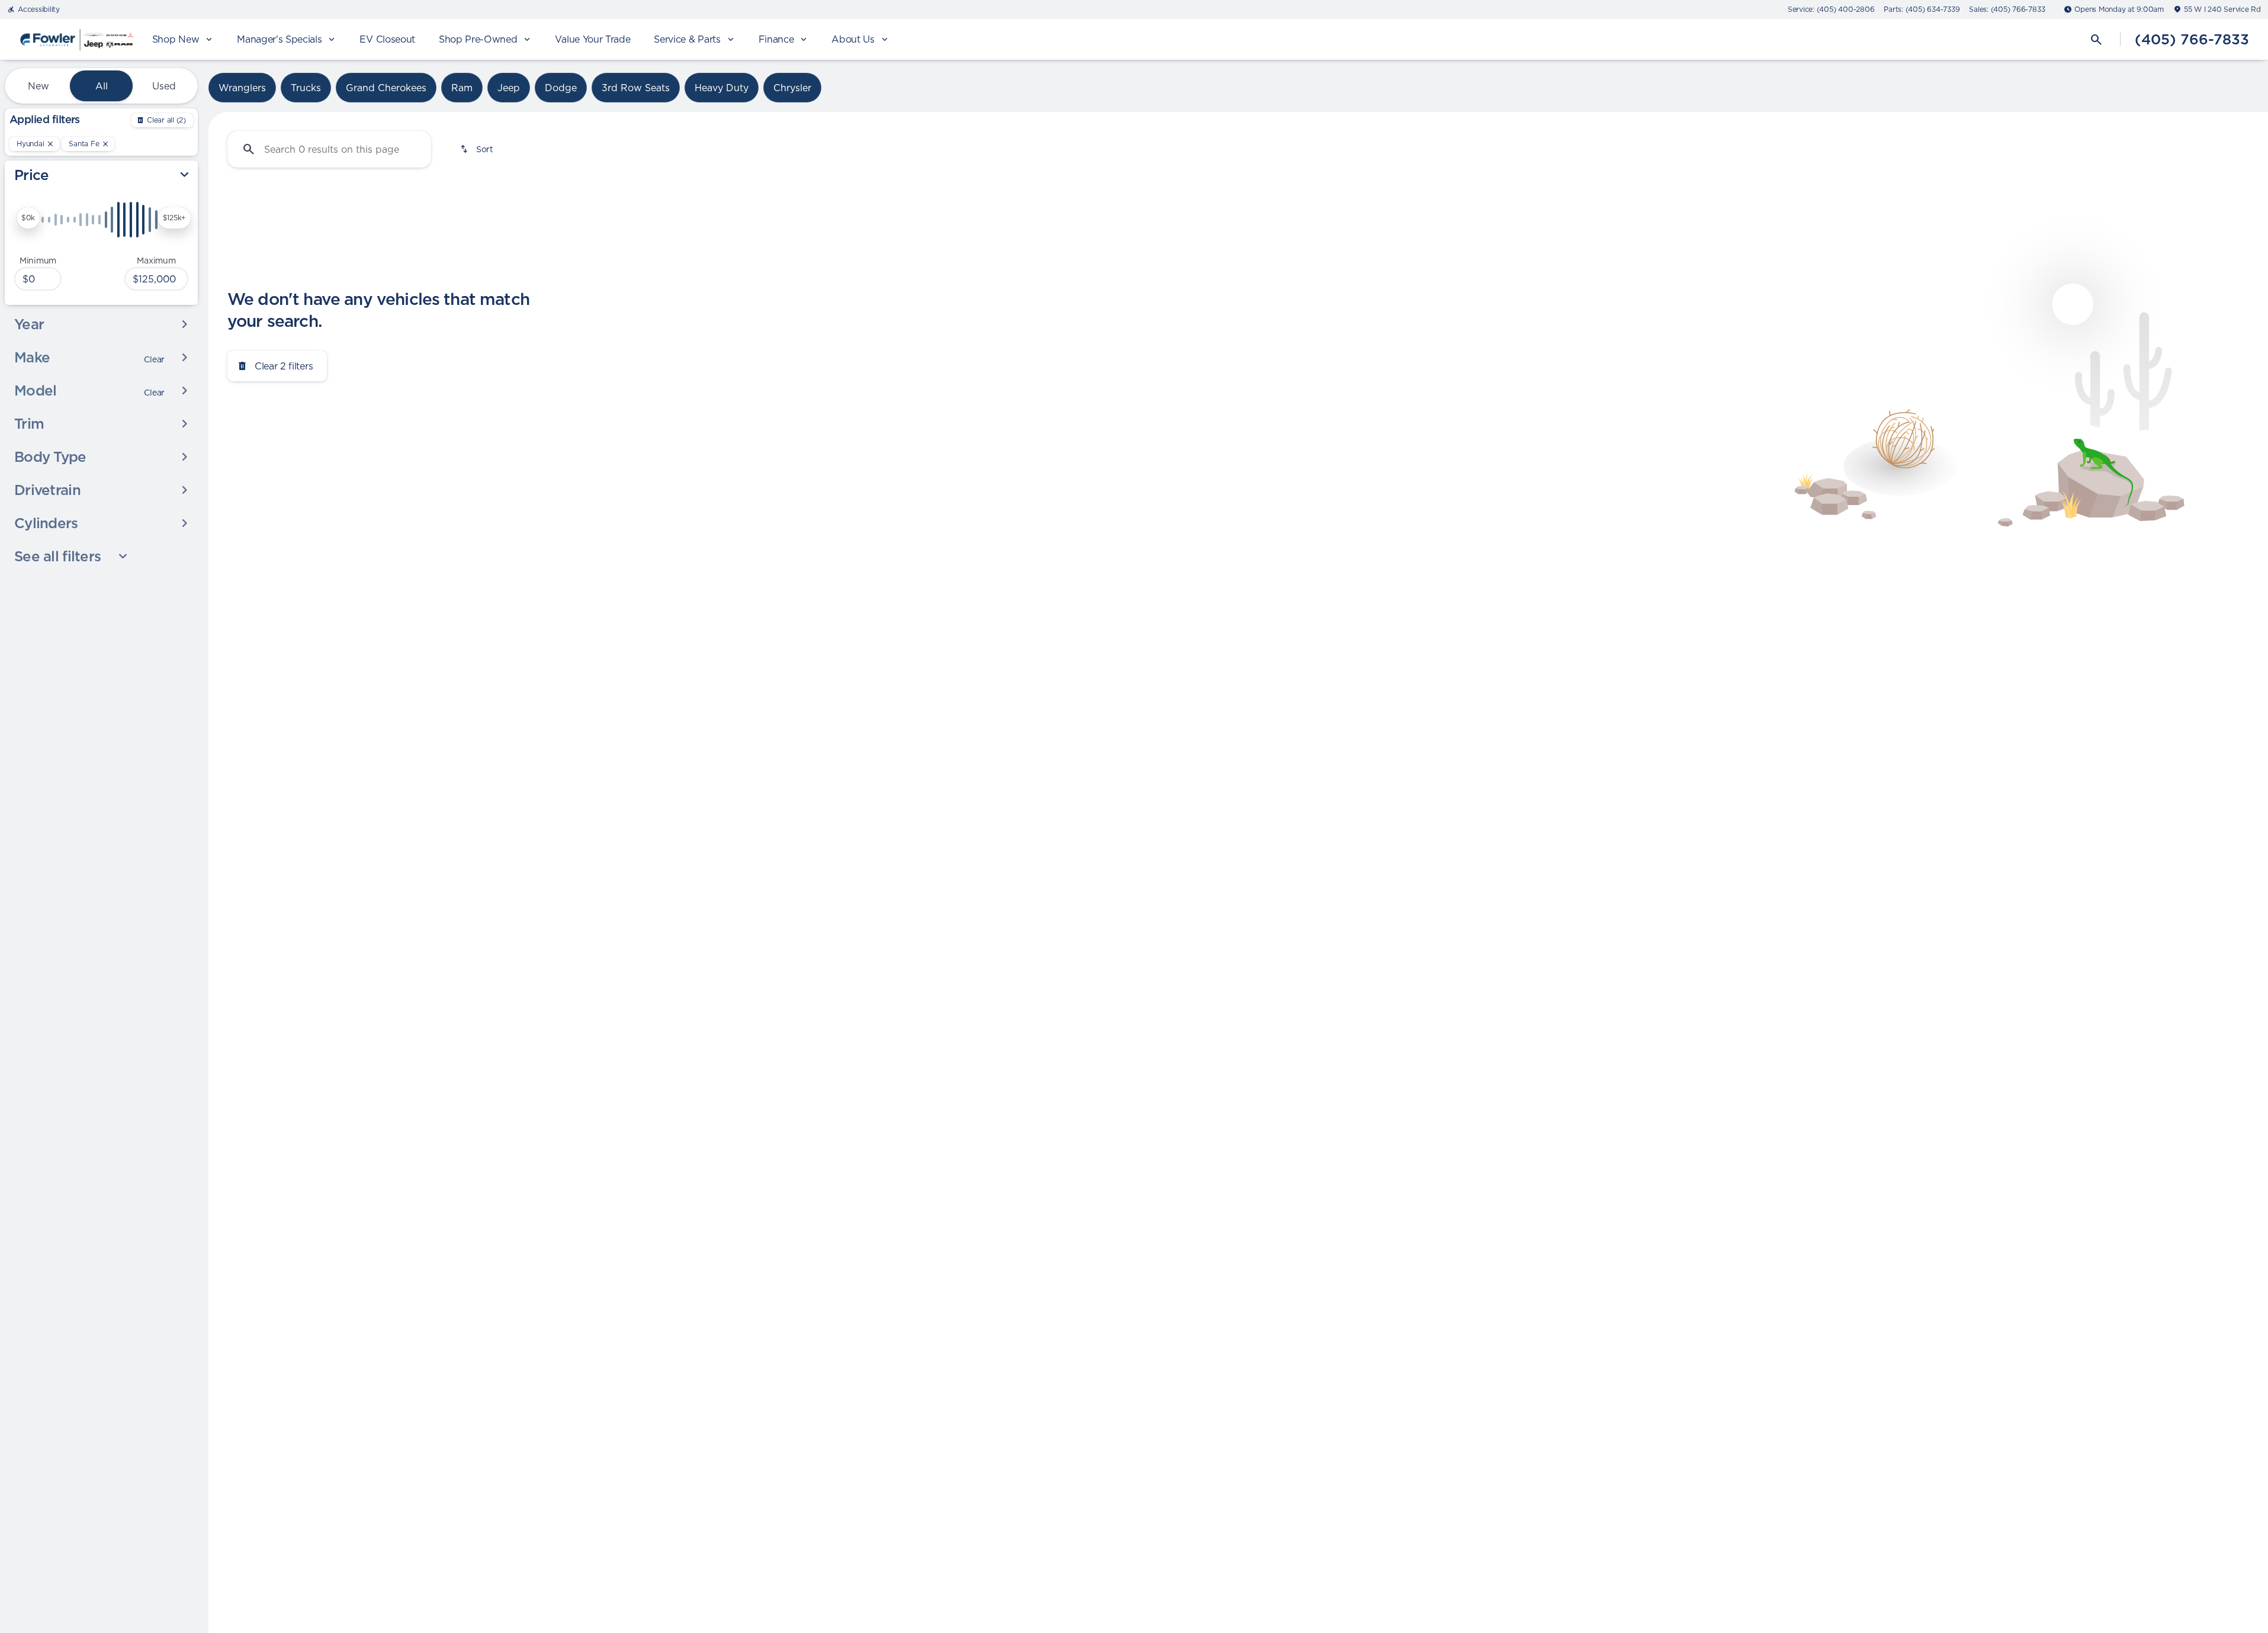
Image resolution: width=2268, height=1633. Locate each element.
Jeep (509, 88)
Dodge (561, 88)
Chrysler (792, 88)
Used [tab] (164, 86)
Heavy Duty (722, 88)
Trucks (306, 88)
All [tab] (102, 86)
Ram (462, 88)
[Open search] (2096, 40)
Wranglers (242, 88)
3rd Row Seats (636, 88)
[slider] (28, 218)
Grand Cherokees (386, 88)
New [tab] (38, 86)
